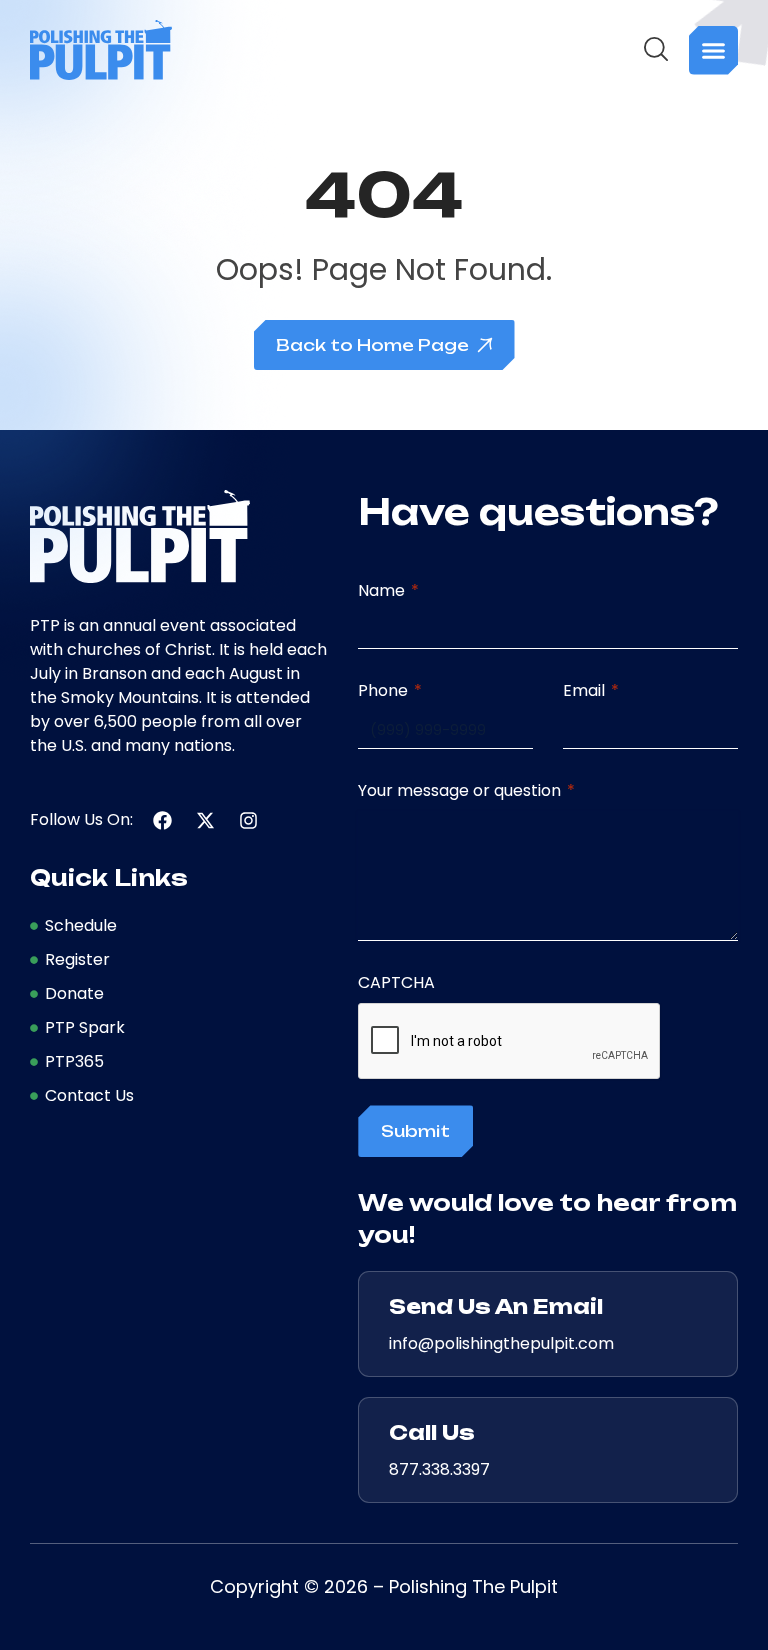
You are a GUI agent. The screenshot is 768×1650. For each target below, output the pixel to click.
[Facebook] (162, 820)
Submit (415, 1131)
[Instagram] (248, 820)
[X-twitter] (205, 820)
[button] (713, 50)
